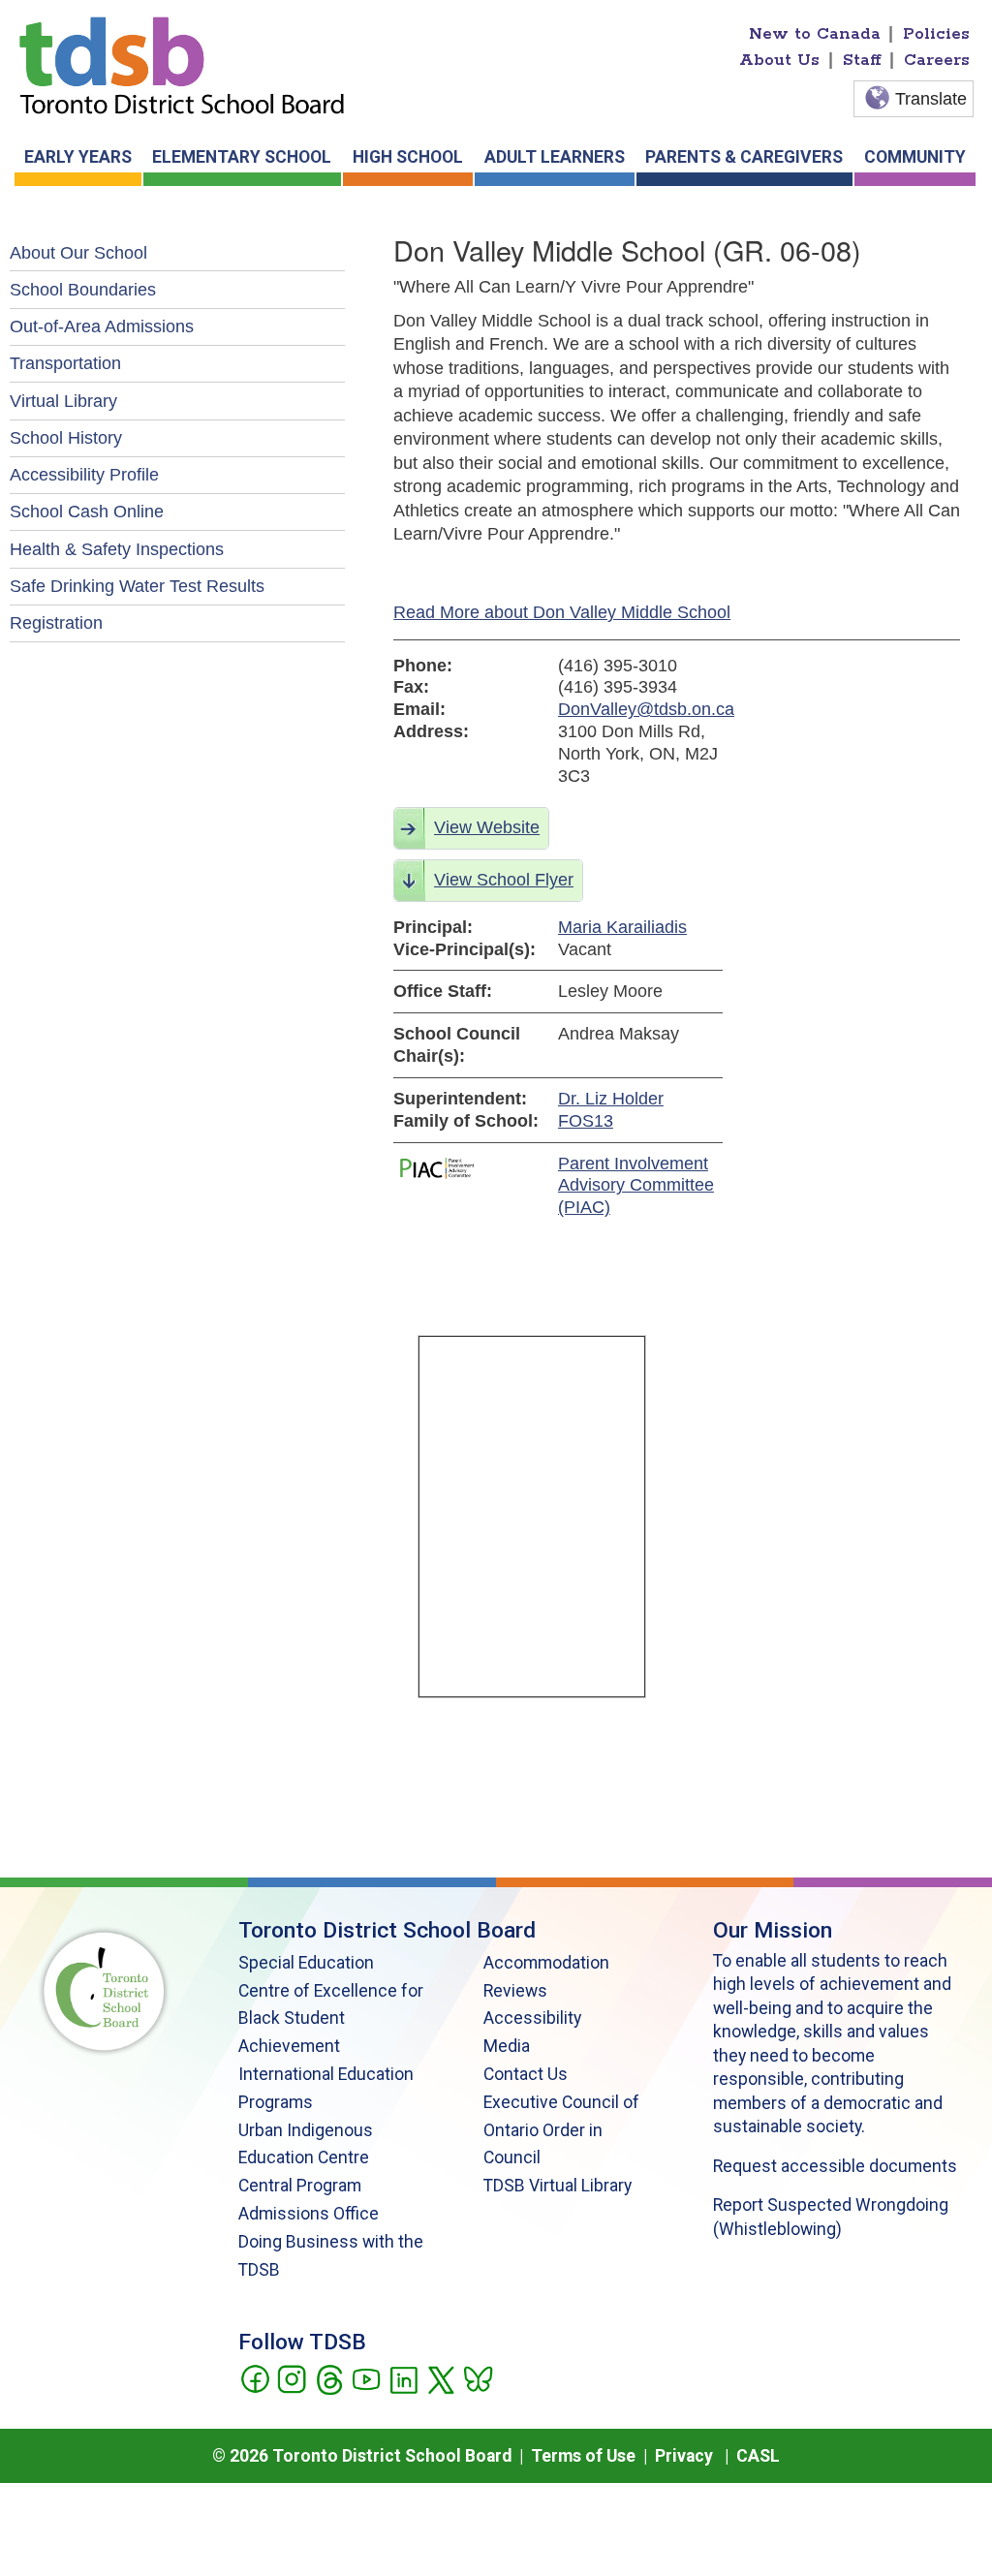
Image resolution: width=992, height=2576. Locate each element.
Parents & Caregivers (744, 157)
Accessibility (532, 2018)
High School (408, 157)
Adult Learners (555, 157)
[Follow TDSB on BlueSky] (477, 2377)
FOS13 (586, 1121)
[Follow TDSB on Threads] (329, 2377)
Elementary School (242, 157)
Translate (931, 99)
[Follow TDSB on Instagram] (291, 2377)
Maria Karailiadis (622, 927)
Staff (862, 60)
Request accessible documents (835, 2166)
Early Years (78, 157)
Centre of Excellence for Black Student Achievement (331, 2019)
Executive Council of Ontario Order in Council (561, 2130)
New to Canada (815, 34)
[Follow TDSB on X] (440, 2377)
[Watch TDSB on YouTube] (366, 2377)
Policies (936, 34)
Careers (937, 60)
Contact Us (526, 2074)
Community (915, 157)
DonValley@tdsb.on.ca (640, 709)
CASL (758, 2456)
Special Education (306, 1963)
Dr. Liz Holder (611, 1099)
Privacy (684, 2456)
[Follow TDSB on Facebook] (254, 2377)
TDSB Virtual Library (558, 2186)
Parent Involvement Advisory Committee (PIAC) (636, 1186)
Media (507, 2046)
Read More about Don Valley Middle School (562, 612)
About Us (779, 60)
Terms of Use (583, 2456)
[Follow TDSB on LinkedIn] (403, 2377)
